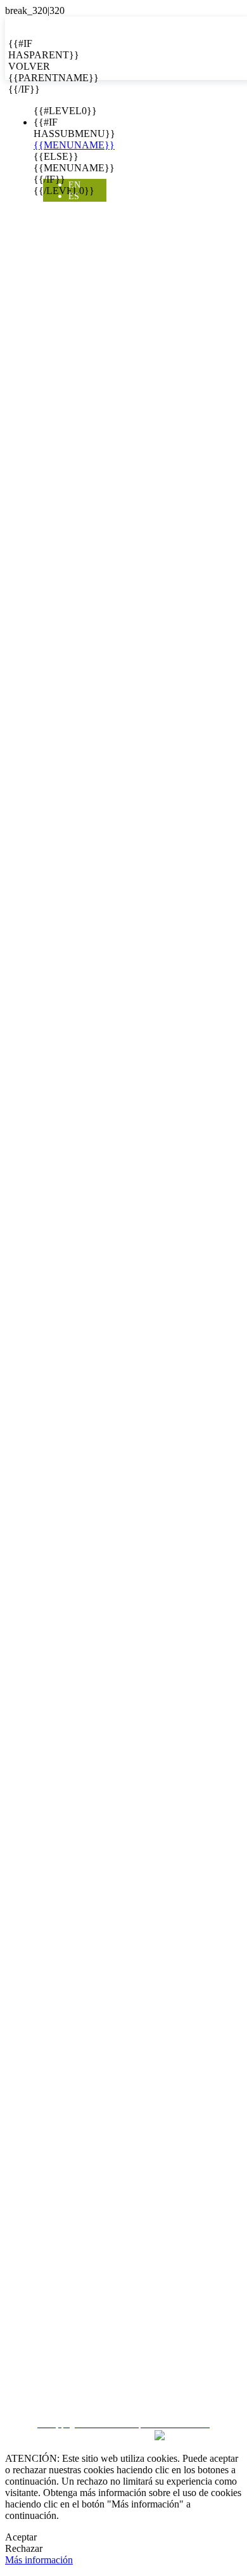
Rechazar (24, 2548)
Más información (39, 2560)
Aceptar (21, 2537)
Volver (18, 66)
